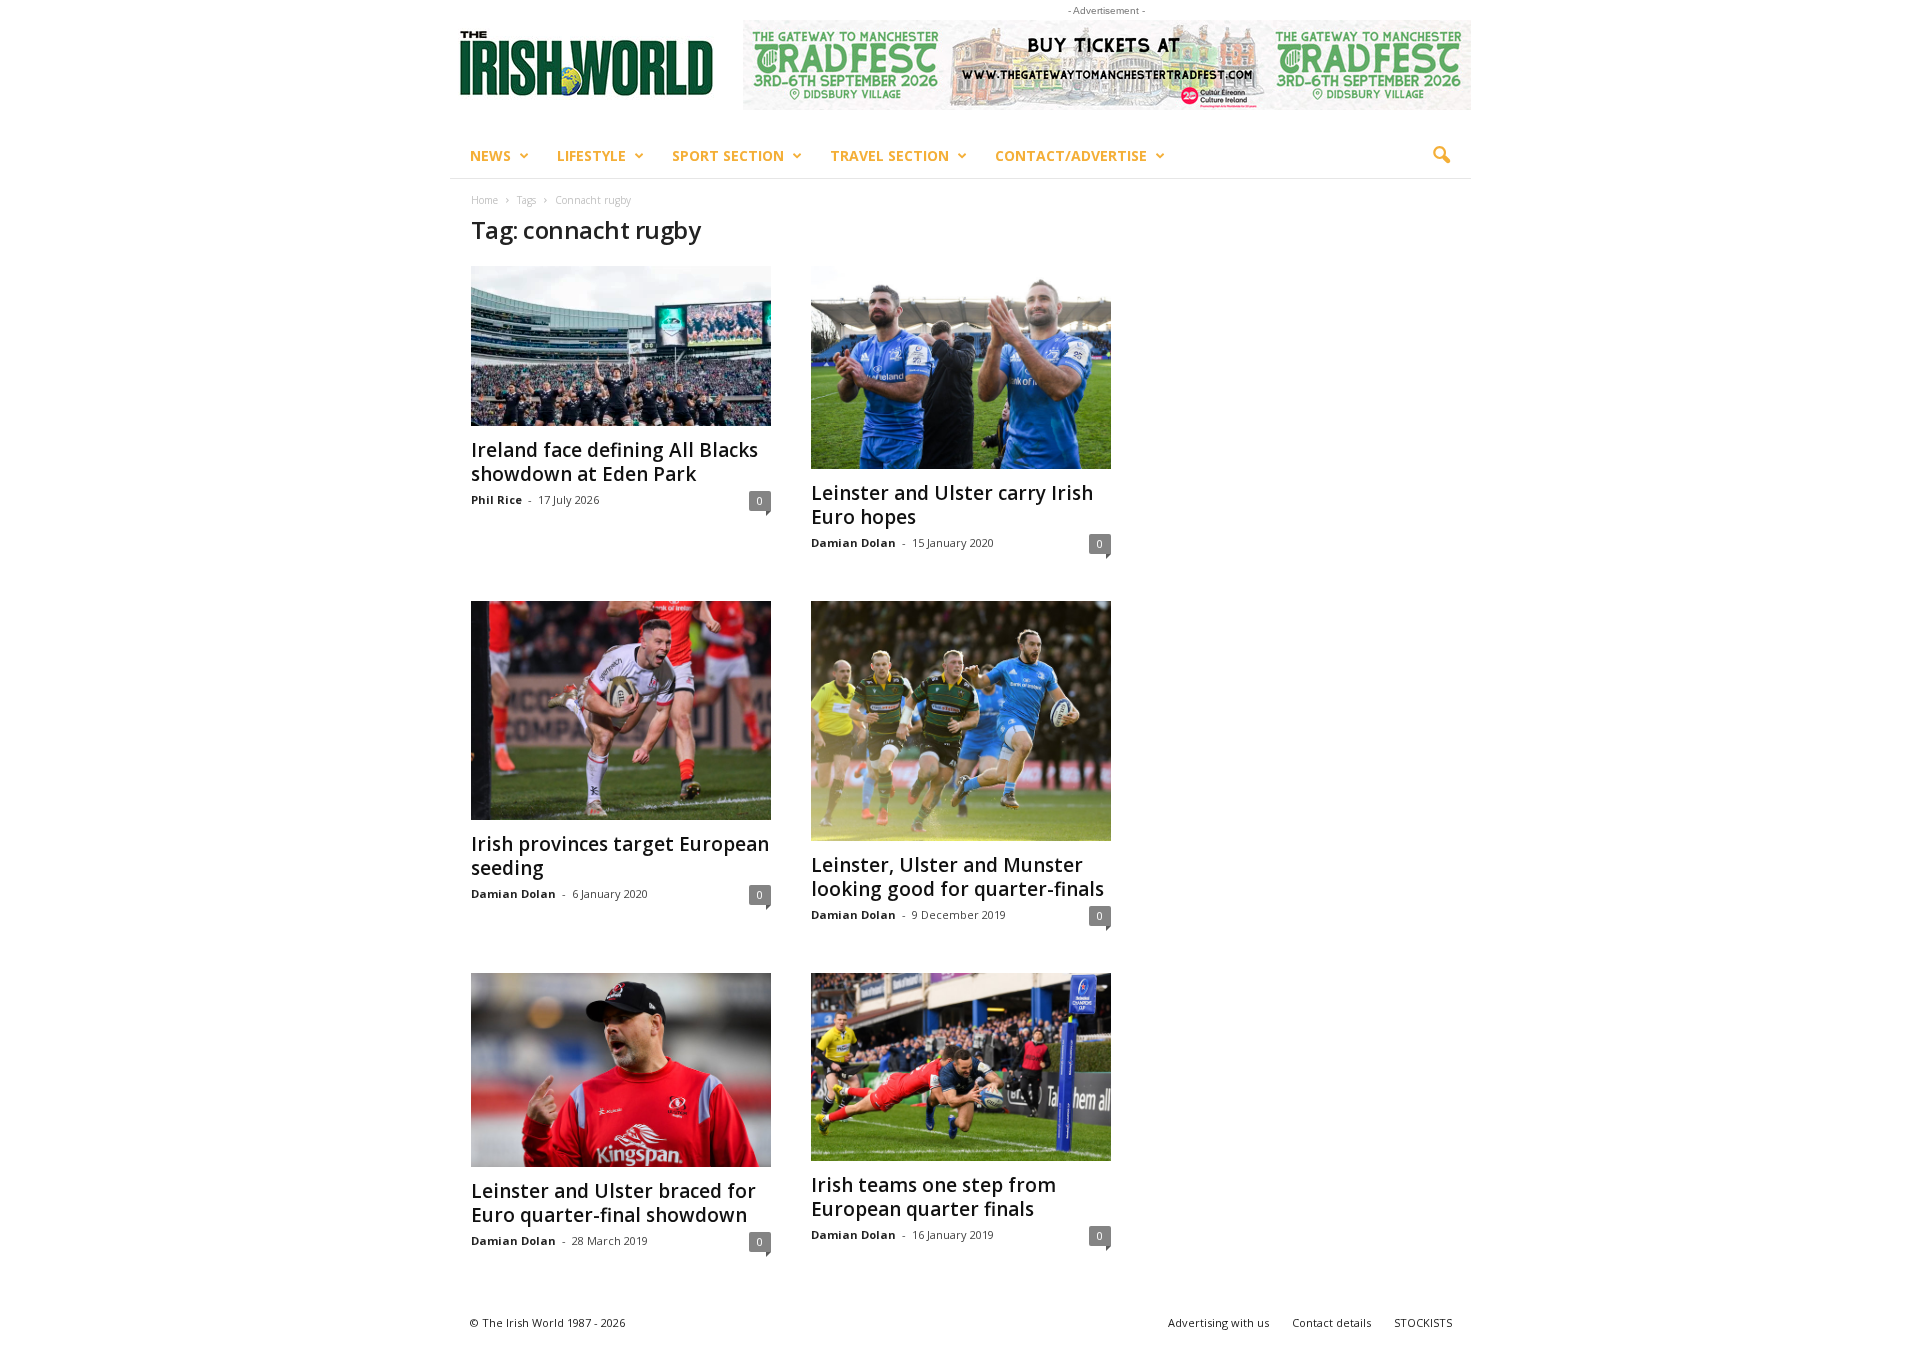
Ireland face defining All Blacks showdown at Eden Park (614, 462)
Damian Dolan (853, 542)
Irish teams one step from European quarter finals (933, 1197)
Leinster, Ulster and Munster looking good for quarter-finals (957, 877)
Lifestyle (591, 155)
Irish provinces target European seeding (620, 856)
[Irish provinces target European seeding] (621, 710)
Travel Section (889, 155)
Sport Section (728, 155)
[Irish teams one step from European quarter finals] (961, 1067)
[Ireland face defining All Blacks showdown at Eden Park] (621, 346)
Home (484, 200)
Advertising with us (1218, 1322)
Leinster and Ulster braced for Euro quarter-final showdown (613, 1203)
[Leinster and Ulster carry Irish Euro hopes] (961, 367)
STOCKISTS (1423, 1322)
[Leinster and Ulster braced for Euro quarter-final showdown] (621, 1070)
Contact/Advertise (1071, 155)
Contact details (1331, 1322)
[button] (1441, 156)
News (490, 155)
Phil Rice (496, 499)
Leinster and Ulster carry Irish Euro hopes (952, 505)
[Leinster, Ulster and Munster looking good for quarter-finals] (961, 720)
